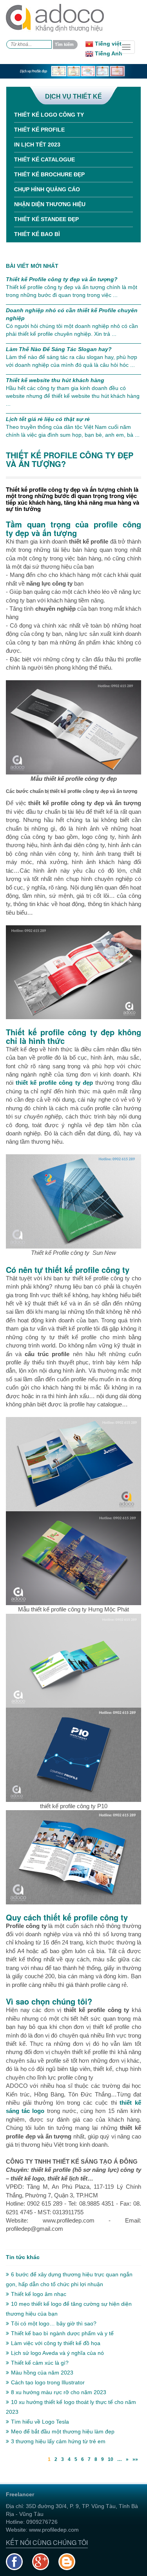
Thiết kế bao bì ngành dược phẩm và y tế (62, 2333)
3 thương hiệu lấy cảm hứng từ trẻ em (58, 2441)
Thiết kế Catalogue (44, 159)
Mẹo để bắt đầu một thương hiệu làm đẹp (63, 2431)
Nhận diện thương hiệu (50, 204)
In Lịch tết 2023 (37, 145)
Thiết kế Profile (39, 130)
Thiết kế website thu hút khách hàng (55, 380)
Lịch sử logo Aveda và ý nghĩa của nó (57, 2353)
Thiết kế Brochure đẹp (49, 174)
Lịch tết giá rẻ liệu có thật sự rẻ (48, 419)
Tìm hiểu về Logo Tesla (40, 2422)
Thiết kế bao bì (37, 234)
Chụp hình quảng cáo (47, 189)
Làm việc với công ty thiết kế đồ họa (56, 2343)
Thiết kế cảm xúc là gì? (40, 2363)
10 (111, 2459)
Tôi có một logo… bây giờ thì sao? (54, 2323)
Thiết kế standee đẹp (46, 219)
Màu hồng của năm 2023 (42, 2373)
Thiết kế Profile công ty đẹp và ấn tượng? (62, 279)
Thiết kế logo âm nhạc (39, 2294)
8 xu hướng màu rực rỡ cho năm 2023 (59, 2392)
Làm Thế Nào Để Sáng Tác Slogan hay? (59, 349)
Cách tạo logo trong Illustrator (48, 2382)
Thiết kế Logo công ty (49, 115)
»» (135, 2459)
